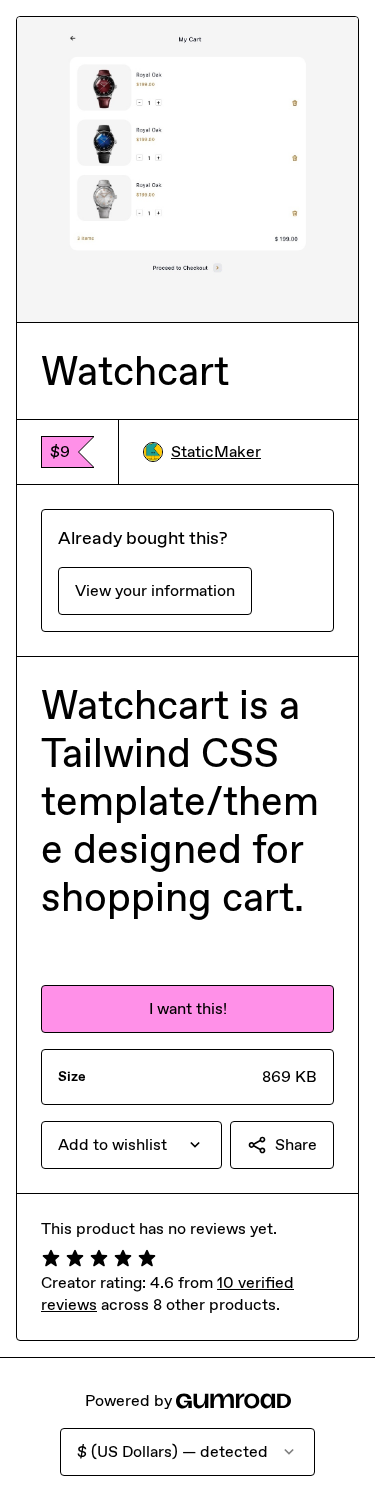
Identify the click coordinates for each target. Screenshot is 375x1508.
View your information (155, 590)
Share (296, 1144)
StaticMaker (216, 451)
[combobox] (131, 1145)
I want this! (188, 1008)
